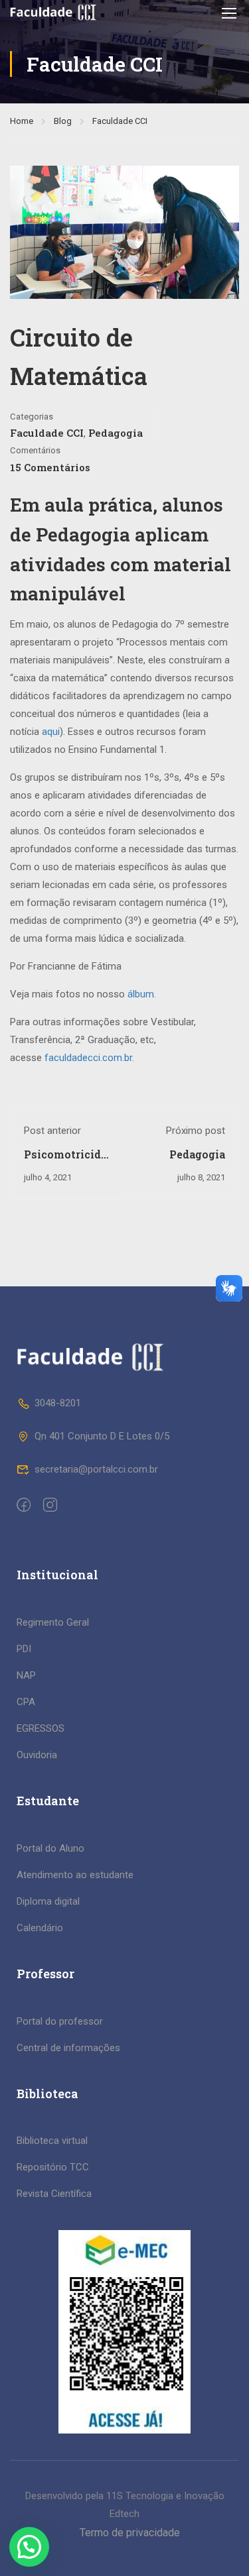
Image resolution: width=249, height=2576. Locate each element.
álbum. (142, 994)
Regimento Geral (53, 1622)
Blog (63, 121)
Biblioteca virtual (52, 2141)
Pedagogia (116, 433)
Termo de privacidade (130, 2533)
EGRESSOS (41, 1728)
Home (22, 121)
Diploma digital (48, 1901)
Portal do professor (60, 2021)
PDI (24, 1649)
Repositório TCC (53, 2167)
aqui (51, 732)
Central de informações (68, 2048)
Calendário (40, 1928)
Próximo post (196, 1131)
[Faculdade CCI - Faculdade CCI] (53, 12)
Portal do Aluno (50, 1848)
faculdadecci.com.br (88, 1058)
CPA (26, 1702)
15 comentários (50, 467)
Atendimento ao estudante (75, 1875)
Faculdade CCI (120, 121)
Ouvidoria (37, 1755)
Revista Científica (54, 2194)
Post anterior (52, 1131)
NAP (26, 1675)
